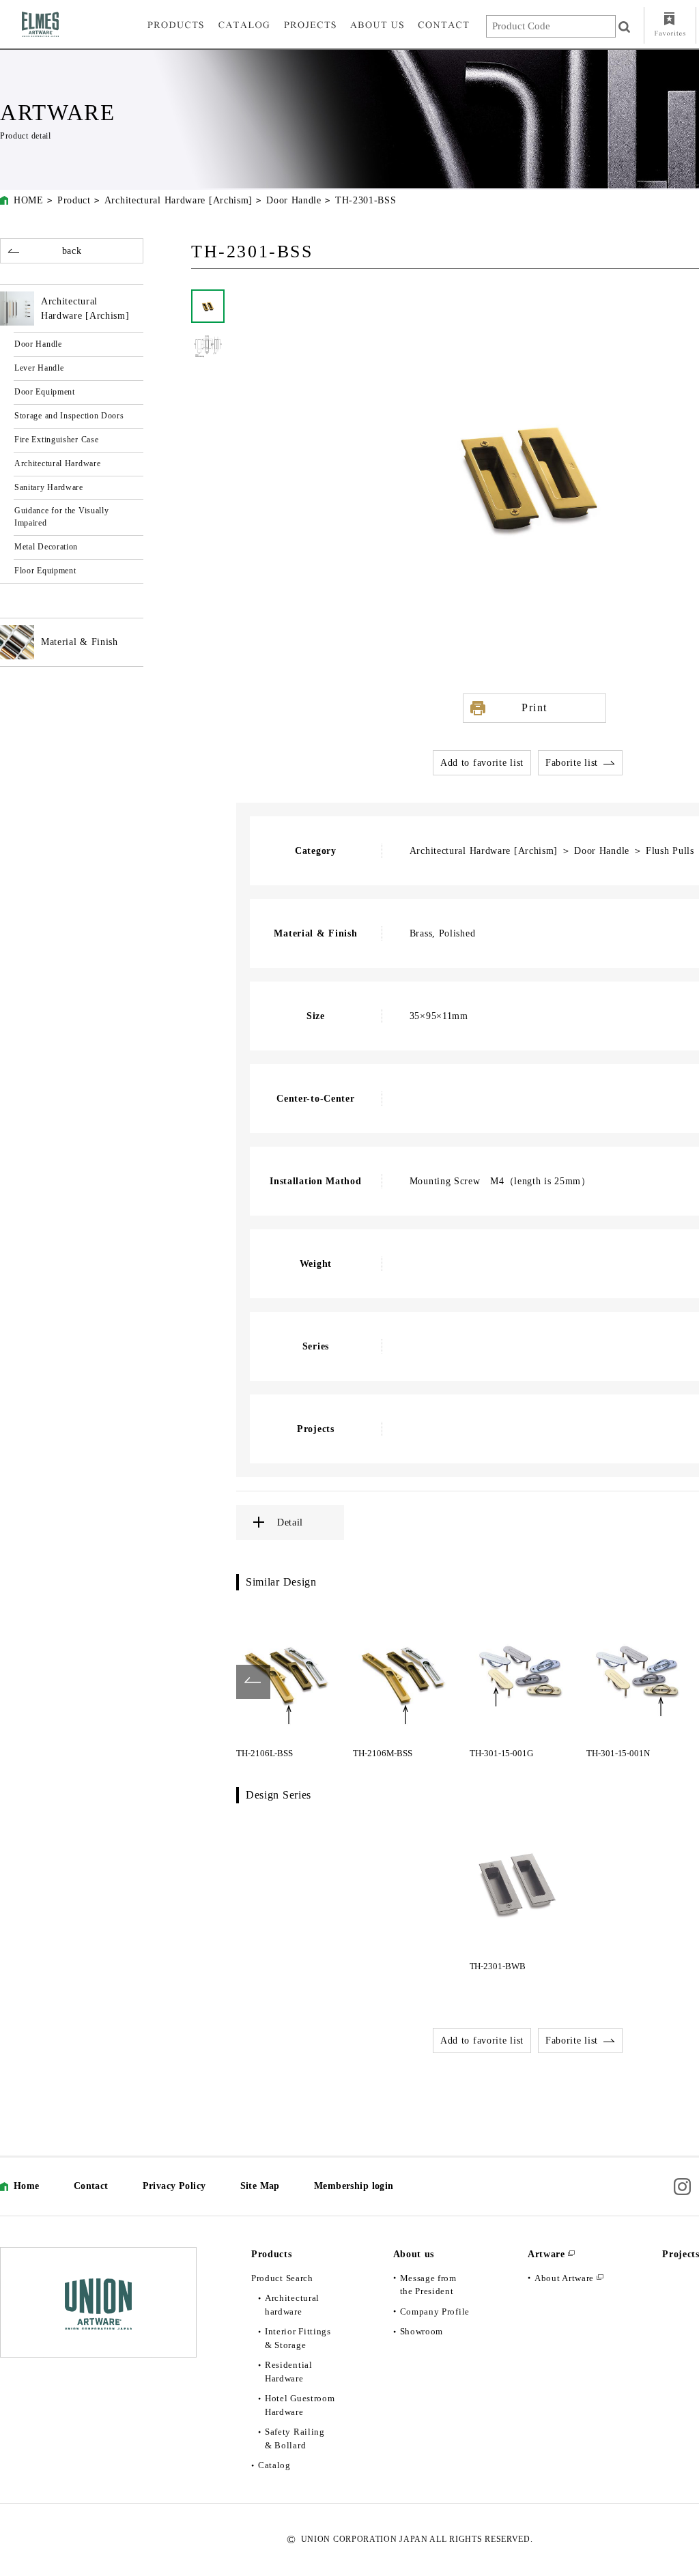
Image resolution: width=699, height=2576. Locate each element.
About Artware (564, 2278)
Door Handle (294, 200)
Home (27, 2186)
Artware (546, 2254)
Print (534, 707)
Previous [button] (253, 1682)
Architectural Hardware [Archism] (179, 200)
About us (414, 2254)
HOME (29, 200)
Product (74, 200)
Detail (290, 1522)
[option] (288, 1682)
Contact (91, 2186)
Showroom (422, 2331)
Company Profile (435, 2312)
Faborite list (572, 763)
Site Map (260, 2186)
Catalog (274, 2465)
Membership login (354, 2186)
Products (272, 2254)
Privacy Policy (174, 2186)
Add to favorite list (482, 763)
